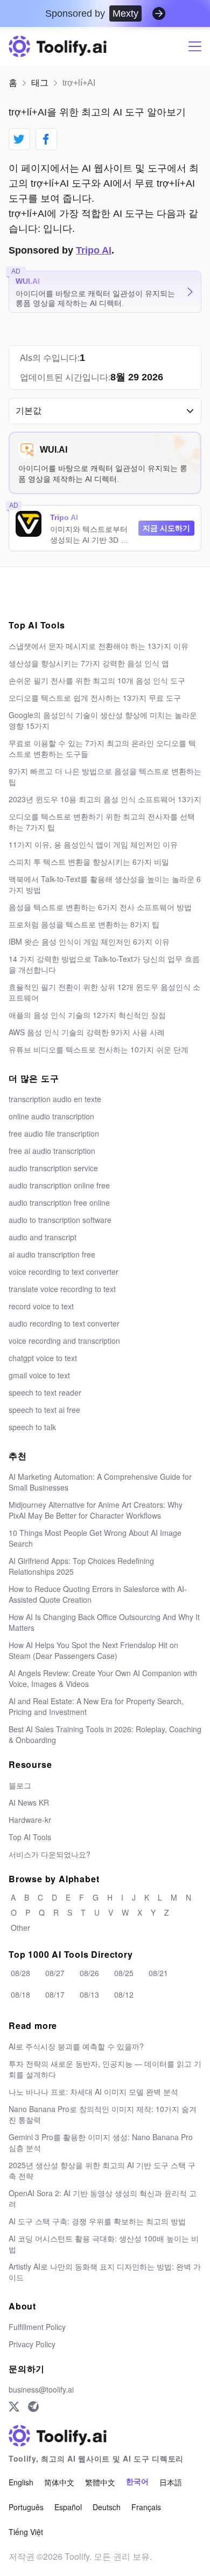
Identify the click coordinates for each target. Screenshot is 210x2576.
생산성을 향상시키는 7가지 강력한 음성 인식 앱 (89, 663)
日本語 (171, 2482)
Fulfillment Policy (37, 2327)
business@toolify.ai (41, 2389)
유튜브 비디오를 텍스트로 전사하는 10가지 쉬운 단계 (99, 1049)
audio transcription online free (59, 1185)
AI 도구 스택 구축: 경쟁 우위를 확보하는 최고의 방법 (97, 2221)
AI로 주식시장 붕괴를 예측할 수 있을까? (76, 2046)
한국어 (137, 2482)
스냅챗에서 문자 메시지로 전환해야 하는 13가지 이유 (99, 646)
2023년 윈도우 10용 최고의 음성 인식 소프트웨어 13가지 (105, 799)
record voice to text (41, 1306)
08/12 (124, 1994)
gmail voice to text (39, 1375)
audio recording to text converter (64, 1323)
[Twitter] (14, 2407)
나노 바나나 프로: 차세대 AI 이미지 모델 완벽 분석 (93, 2092)
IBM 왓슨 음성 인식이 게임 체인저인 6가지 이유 (89, 941)
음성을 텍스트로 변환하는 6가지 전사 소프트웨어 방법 (100, 907)
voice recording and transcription (64, 1341)
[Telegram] (33, 2407)
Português (26, 2507)
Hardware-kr (30, 1820)
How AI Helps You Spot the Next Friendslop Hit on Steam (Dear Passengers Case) (93, 1650)
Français (146, 2507)
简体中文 (59, 2482)
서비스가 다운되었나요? (50, 1854)
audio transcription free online (59, 1202)
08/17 (55, 1994)
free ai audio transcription (52, 1151)
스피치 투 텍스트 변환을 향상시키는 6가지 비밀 (89, 862)
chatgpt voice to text (43, 1358)
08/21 (158, 1973)
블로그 (20, 1785)
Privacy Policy (32, 2344)
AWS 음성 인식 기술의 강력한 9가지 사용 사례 (87, 1032)
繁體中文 (100, 2482)
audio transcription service (53, 1168)
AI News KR (29, 1802)
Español (68, 2507)
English (21, 2482)
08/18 (20, 1994)
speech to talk (32, 1427)
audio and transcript (43, 1237)
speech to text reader (45, 1392)
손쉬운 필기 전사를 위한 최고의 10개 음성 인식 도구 (97, 680)
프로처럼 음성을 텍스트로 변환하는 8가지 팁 (84, 924)
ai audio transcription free (52, 1254)
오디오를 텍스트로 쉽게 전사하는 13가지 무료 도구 (95, 698)
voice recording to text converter (64, 1272)
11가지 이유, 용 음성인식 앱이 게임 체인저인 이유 (93, 844)
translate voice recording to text (62, 1289)
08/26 (89, 1973)
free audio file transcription (54, 1133)
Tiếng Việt (26, 2532)
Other (20, 1928)
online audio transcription (51, 1116)
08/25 (124, 1973)
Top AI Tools (30, 1837)
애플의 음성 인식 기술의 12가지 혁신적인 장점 (87, 1015)
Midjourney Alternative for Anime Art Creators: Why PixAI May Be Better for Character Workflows (96, 1510)
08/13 (89, 1994)
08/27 (55, 1973)
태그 (40, 83)
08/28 (20, 1973)
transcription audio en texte (55, 1099)
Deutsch (107, 2507)
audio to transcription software (60, 1220)
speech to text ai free (44, 1410)
